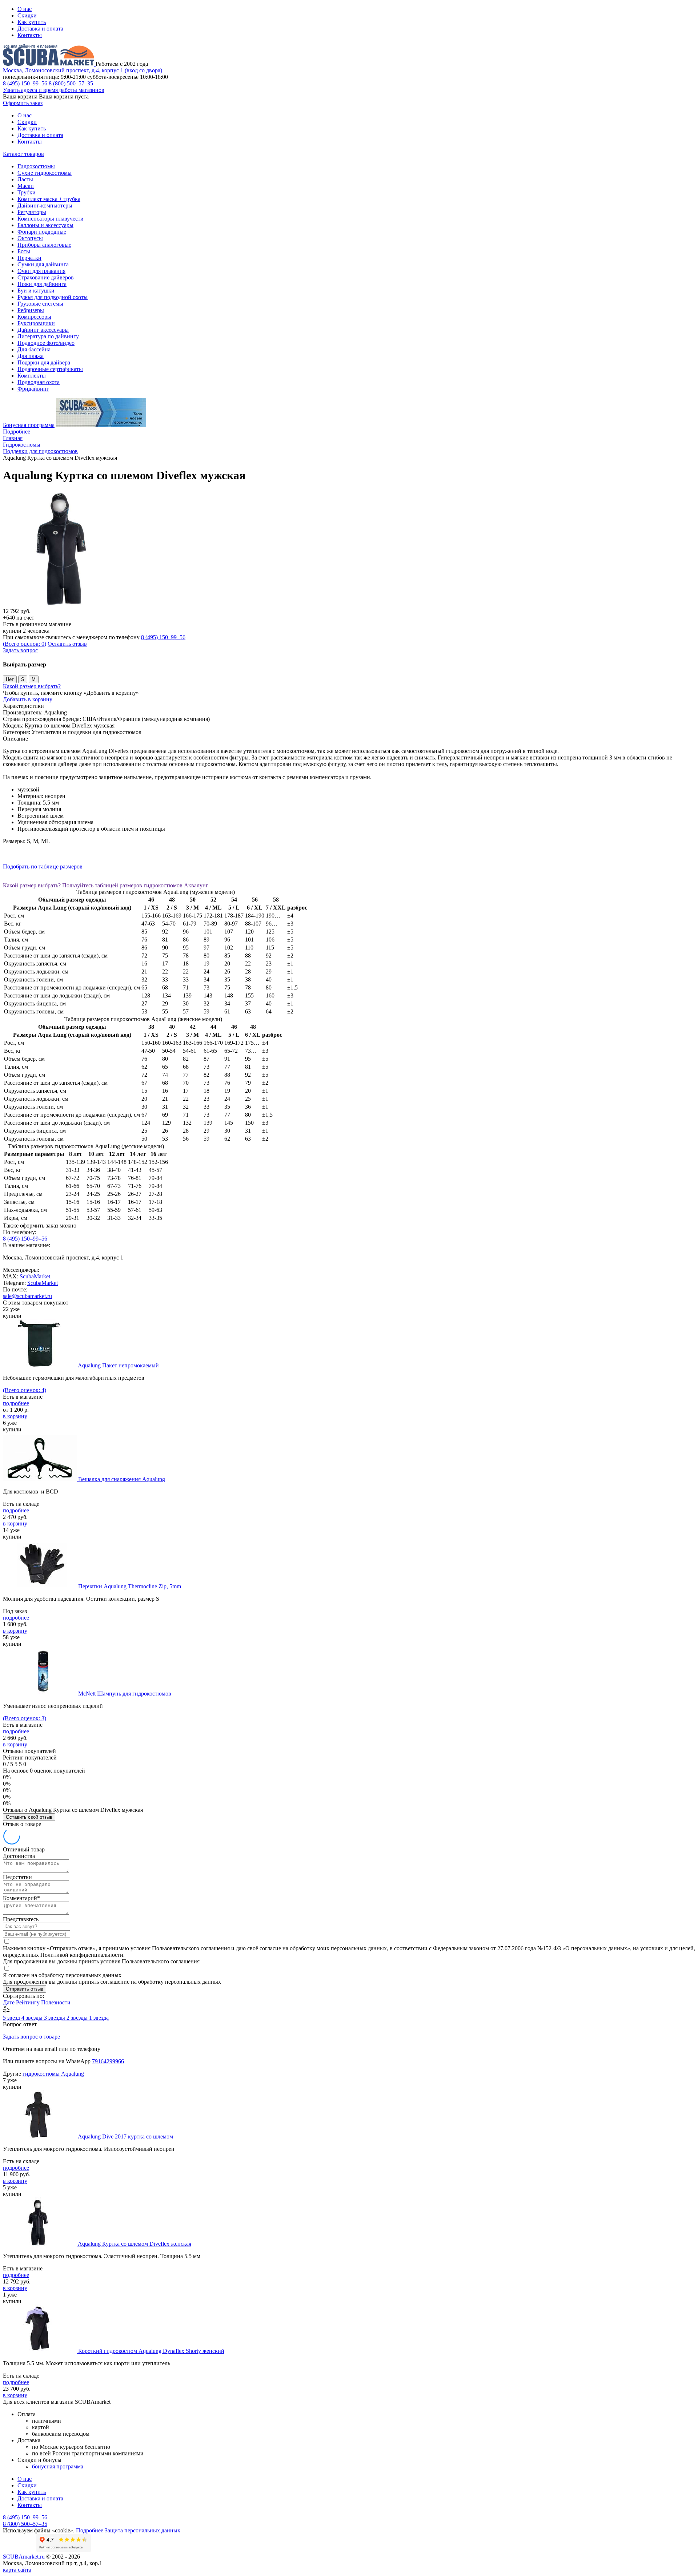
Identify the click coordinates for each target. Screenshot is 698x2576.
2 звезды (78, 2018)
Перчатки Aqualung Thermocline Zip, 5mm (130, 1586)
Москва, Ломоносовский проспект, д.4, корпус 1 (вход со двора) (83, 70)
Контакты (30, 35)
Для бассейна (34, 349)
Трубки (27, 192)
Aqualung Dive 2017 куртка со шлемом (125, 2136)
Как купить (32, 22)
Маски (26, 186)
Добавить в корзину (28, 699)
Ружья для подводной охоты (53, 297)
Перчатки (29, 258)
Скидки (27, 15)
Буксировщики (36, 323)
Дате (9, 2002)
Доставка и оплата (40, 29)
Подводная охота (39, 382)
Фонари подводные (42, 232)
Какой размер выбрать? (32, 686)
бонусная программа (58, 2466)
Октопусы (30, 238)
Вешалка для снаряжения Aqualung (122, 1479)
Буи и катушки (36, 291)
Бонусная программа (29, 425)
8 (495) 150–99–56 (25, 83)
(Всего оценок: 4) (25, 1390)
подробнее (16, 1403)
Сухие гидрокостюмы (45, 173)
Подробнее (17, 432)
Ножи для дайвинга (42, 284)
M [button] (34, 679)
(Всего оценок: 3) (25, 1718)
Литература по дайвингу (48, 336)
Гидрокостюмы (36, 166)
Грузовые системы (40, 304)
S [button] (23, 679)
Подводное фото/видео (46, 343)
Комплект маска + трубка (49, 199)
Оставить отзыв (67, 644)
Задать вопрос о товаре (31, 2037)
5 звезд (12, 2018)
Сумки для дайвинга (43, 264)
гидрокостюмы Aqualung (53, 2074)
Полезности (56, 2002)
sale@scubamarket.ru (27, 1296)
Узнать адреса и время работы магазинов (54, 90)
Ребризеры (31, 310)
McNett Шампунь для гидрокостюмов (125, 1694)
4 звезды (33, 2018)
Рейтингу (29, 2002)
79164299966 (108, 2061)
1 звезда (99, 2018)
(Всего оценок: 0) (25, 644)
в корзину (15, 1416)
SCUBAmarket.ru (24, 2557)
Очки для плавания (41, 271)
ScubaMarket (35, 1276)
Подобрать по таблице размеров (43, 866)
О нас (25, 9)
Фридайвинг (33, 389)
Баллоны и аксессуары (45, 225)
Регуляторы (32, 212)
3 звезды (55, 2018)
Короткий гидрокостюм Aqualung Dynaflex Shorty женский (151, 2351)
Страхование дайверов (46, 277)
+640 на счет (19, 618)
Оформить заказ (23, 103)
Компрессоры (34, 317)
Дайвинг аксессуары (43, 330)
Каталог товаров (23, 154)
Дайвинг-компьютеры (45, 205)
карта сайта (17, 2570)
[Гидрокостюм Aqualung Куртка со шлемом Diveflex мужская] (61, 604)
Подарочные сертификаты (50, 369)
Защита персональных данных (143, 2530)
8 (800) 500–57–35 (71, 83)
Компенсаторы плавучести (51, 219)
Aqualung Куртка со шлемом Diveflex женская (135, 2244)
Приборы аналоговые (44, 245)
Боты (24, 251)
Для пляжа (31, 356)
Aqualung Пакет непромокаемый (118, 1365)
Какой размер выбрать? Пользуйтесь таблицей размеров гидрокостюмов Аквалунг (106, 885)
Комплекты (32, 376)
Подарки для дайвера (44, 362)
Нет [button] (10, 679)
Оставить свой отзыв (29, 1817)
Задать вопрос (20, 650)
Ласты (25, 179)
